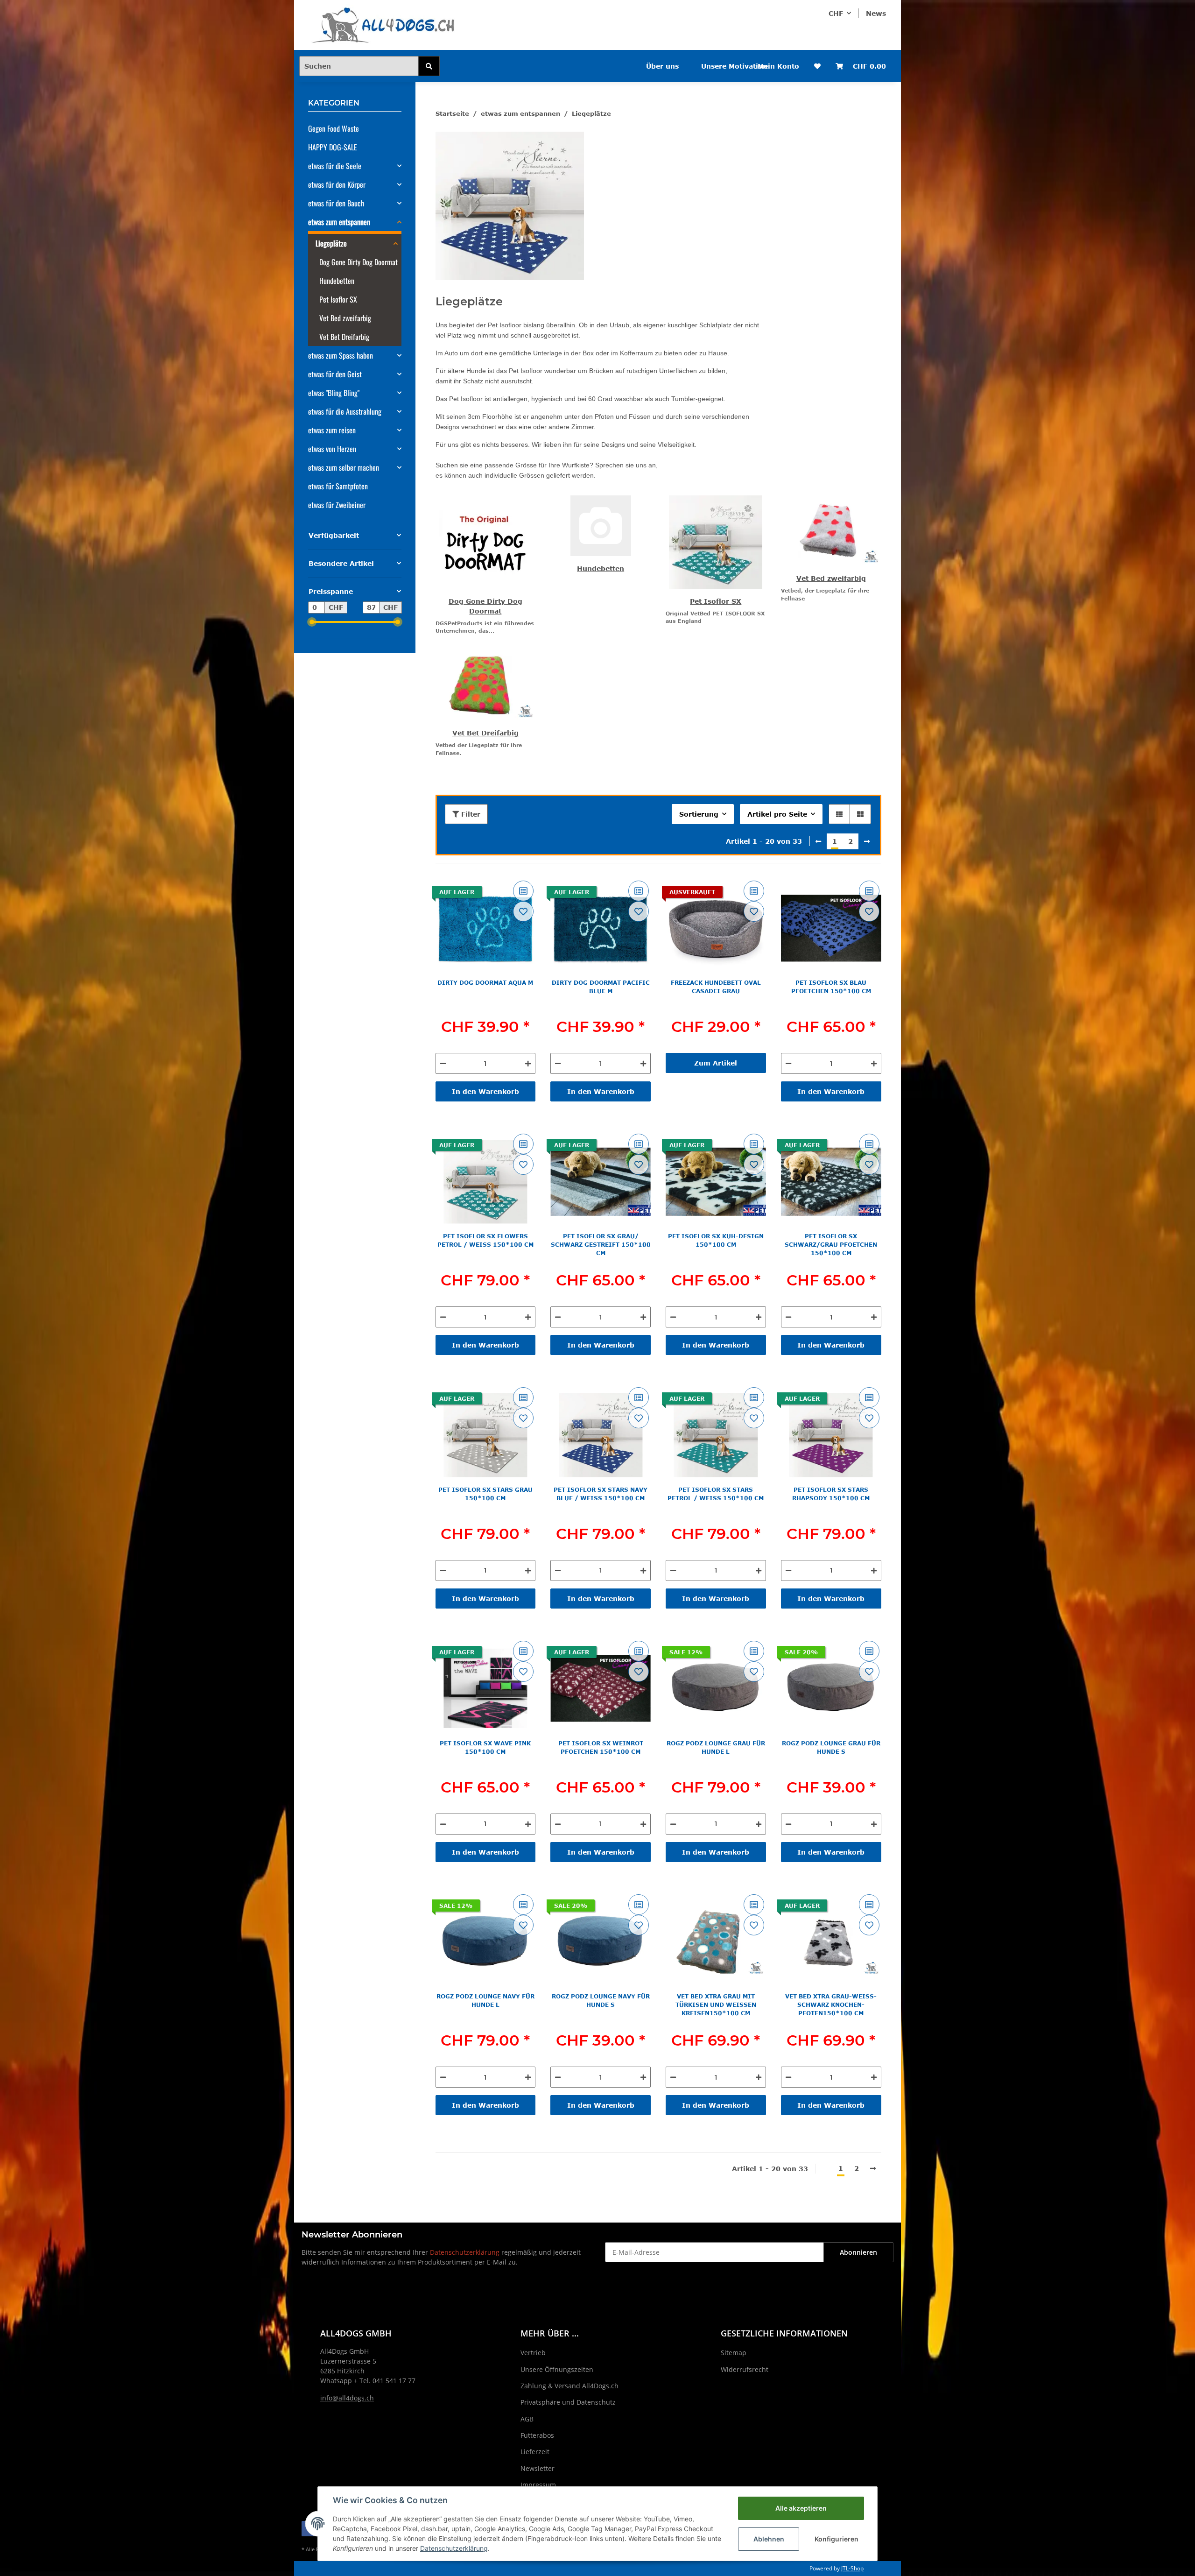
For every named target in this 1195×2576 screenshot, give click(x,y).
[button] (839, 814)
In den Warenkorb (485, 1091)
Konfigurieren (836, 2539)
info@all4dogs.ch (347, 2398)
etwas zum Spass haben (341, 355)
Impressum (538, 2485)
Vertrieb (533, 2353)
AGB (527, 2419)
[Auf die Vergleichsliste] (523, 891)
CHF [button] (836, 13)
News (876, 13)
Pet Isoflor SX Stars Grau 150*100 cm (485, 1494)
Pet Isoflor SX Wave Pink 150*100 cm (485, 1747)
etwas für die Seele (335, 166)
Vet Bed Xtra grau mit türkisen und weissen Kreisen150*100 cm (716, 2004)
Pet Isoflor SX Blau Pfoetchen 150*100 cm (831, 987)
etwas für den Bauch (336, 203)
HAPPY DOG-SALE (333, 147)
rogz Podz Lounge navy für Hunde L (485, 2000)
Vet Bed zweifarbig (831, 578)
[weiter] (867, 841)
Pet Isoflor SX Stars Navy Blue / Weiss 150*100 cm (601, 1494)
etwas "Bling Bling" (334, 393)
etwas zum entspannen (339, 222)
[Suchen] (429, 66)
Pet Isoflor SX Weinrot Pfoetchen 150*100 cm (601, 1747)
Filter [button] (470, 814)
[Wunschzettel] (817, 66)
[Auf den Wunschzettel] (523, 911)
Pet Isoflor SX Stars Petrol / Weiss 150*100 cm (716, 1494)
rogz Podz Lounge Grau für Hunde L (716, 1747)
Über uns (662, 66)
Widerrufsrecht (745, 2369)
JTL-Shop (852, 2568)
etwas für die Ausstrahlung (345, 411)
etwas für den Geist (335, 374)
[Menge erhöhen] (528, 1063)
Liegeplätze (331, 243)
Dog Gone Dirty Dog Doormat (358, 262)
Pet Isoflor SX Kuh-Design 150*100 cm (716, 1240)
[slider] (312, 622)
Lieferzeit (535, 2452)
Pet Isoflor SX (716, 601)
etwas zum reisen (332, 430)
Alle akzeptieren (801, 2508)
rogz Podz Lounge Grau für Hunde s (831, 1747)
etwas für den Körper (337, 184)
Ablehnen (769, 2539)
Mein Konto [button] (778, 66)
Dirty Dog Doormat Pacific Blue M (601, 987)
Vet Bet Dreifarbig (485, 733)
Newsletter (538, 2468)
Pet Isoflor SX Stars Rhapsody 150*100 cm (831, 1494)
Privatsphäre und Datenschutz (568, 2402)
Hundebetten (601, 568)
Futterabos (537, 2435)
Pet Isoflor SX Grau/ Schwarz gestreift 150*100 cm (601, 1244)
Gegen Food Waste (334, 128)
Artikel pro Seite (777, 814)
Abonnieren (858, 2252)
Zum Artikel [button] (716, 1063)
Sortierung (699, 814)
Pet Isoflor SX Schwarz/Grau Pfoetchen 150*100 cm (831, 1244)
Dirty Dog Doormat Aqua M (485, 982)
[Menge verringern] (443, 1063)
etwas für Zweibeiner (337, 505)
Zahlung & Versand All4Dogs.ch (569, 2386)
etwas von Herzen (332, 449)
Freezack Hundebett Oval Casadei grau (716, 987)
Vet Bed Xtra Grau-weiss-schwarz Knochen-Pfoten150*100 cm (831, 2004)
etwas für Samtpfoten (338, 486)
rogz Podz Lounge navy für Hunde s (601, 2000)
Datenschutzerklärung (465, 2252)
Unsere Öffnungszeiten (557, 2369)
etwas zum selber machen (344, 467)
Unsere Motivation (734, 66)
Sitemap (734, 2353)
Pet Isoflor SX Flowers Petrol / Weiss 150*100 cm (485, 1240)
